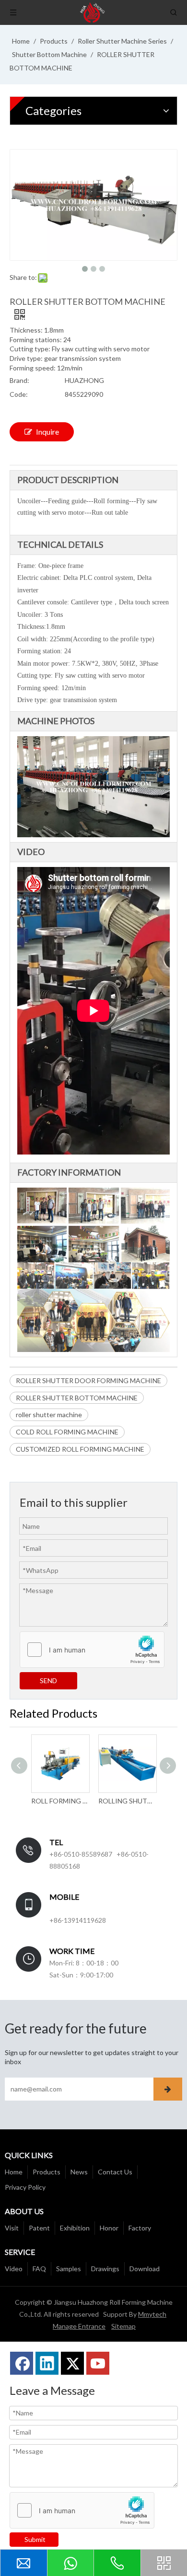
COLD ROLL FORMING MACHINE (67, 1432)
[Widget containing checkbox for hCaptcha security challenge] (92, 1650)
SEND (48, 1681)
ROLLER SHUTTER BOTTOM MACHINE (77, 1398)
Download (145, 2269)
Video (14, 2269)
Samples (69, 2269)
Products (47, 2172)
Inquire (47, 432)
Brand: (19, 380)
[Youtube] (98, 2363)
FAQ (39, 2269)
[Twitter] (72, 2363)
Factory (140, 2228)
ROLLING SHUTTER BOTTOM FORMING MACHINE (127, 1801)
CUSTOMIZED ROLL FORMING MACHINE (80, 1449)
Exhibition (75, 2228)
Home (14, 2172)
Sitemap (123, 2326)
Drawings (105, 2269)
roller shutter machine (49, 1415)
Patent (39, 2228)
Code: (19, 394)
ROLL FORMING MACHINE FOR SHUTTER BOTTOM (60, 1801)
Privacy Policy (25, 2187)
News (79, 2172)
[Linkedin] (47, 2363)
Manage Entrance (79, 2326)
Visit (12, 2228)
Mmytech (152, 2314)
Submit (35, 2539)
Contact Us (115, 2172)
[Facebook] (22, 2363)
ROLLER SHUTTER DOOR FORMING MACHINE (88, 1380)
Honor (109, 2228)
